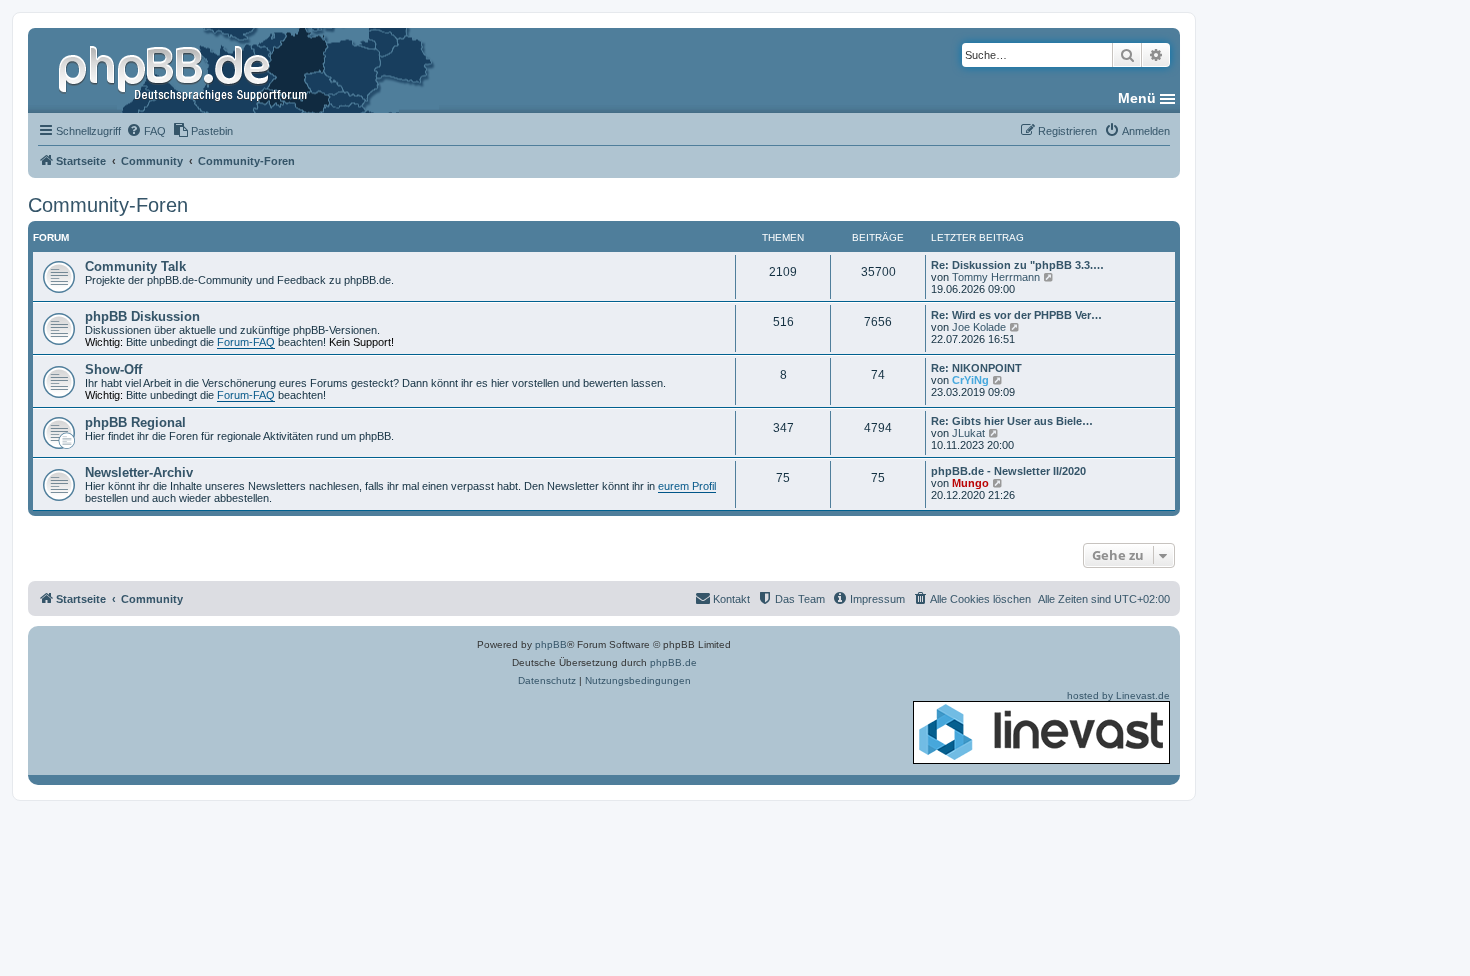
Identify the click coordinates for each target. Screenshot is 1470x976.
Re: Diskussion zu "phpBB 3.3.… (1017, 265)
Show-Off (113, 369)
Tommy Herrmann (996, 277)
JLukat (968, 433)
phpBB (551, 644)
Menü (1137, 98)
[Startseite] (185, 70)
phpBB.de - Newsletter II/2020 (1008, 471)
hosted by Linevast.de (1118, 695)
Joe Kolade (979, 327)
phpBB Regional (135, 422)
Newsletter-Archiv (139, 472)
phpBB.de (673, 662)
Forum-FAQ (246, 342)
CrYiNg (970, 380)
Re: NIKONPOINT (976, 368)
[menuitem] (146, 131)
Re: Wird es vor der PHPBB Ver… (1016, 315)
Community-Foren (108, 205)
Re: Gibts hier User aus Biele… (1012, 421)
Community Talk (135, 266)
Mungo (970, 483)
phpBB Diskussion (142, 316)
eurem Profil (687, 486)
